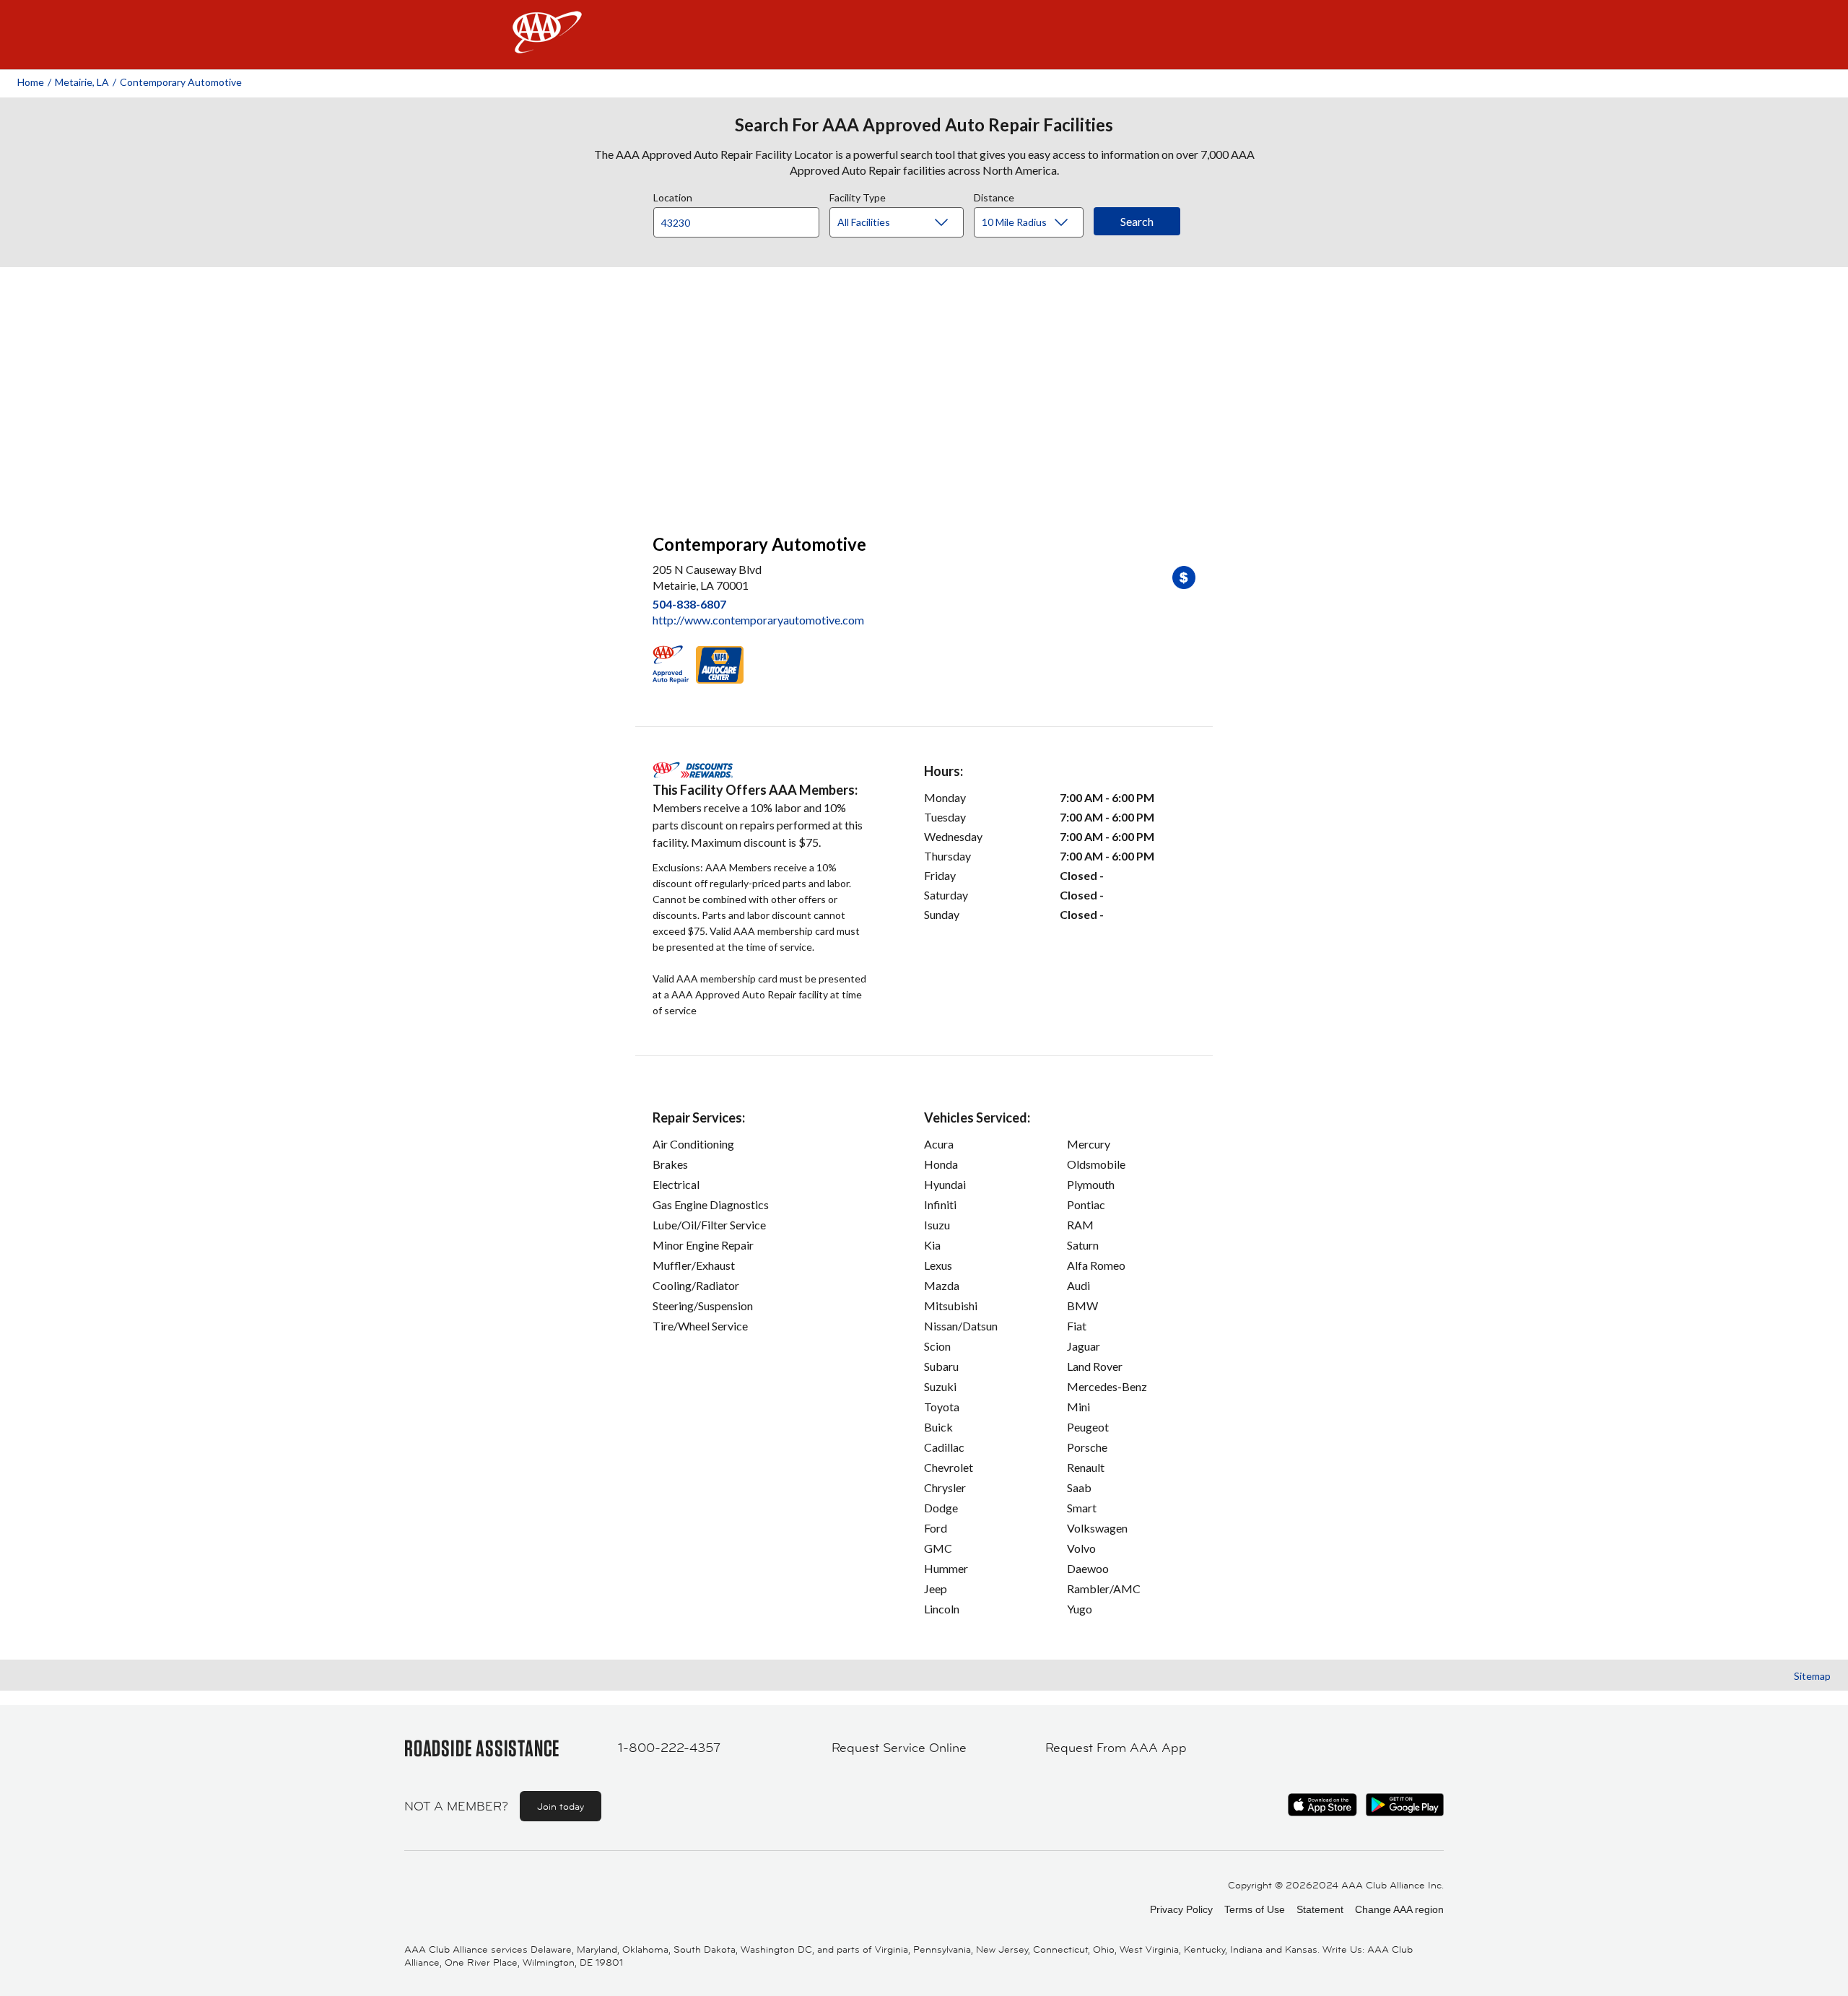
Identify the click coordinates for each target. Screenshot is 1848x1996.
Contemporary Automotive (181, 82)
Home (31, 82)
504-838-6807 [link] (689, 604)
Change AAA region (1399, 1909)
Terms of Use (1255, 1909)
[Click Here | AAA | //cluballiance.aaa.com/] (547, 44)
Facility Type (858, 196)
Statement (1320, 1909)
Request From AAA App (1116, 1748)
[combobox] (741, 219)
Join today (561, 1806)
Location (673, 196)
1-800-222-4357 (669, 1748)
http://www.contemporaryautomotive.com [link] (758, 620)
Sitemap (1812, 1676)
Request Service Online (899, 1748)
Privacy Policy (1181, 1909)
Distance (994, 196)
